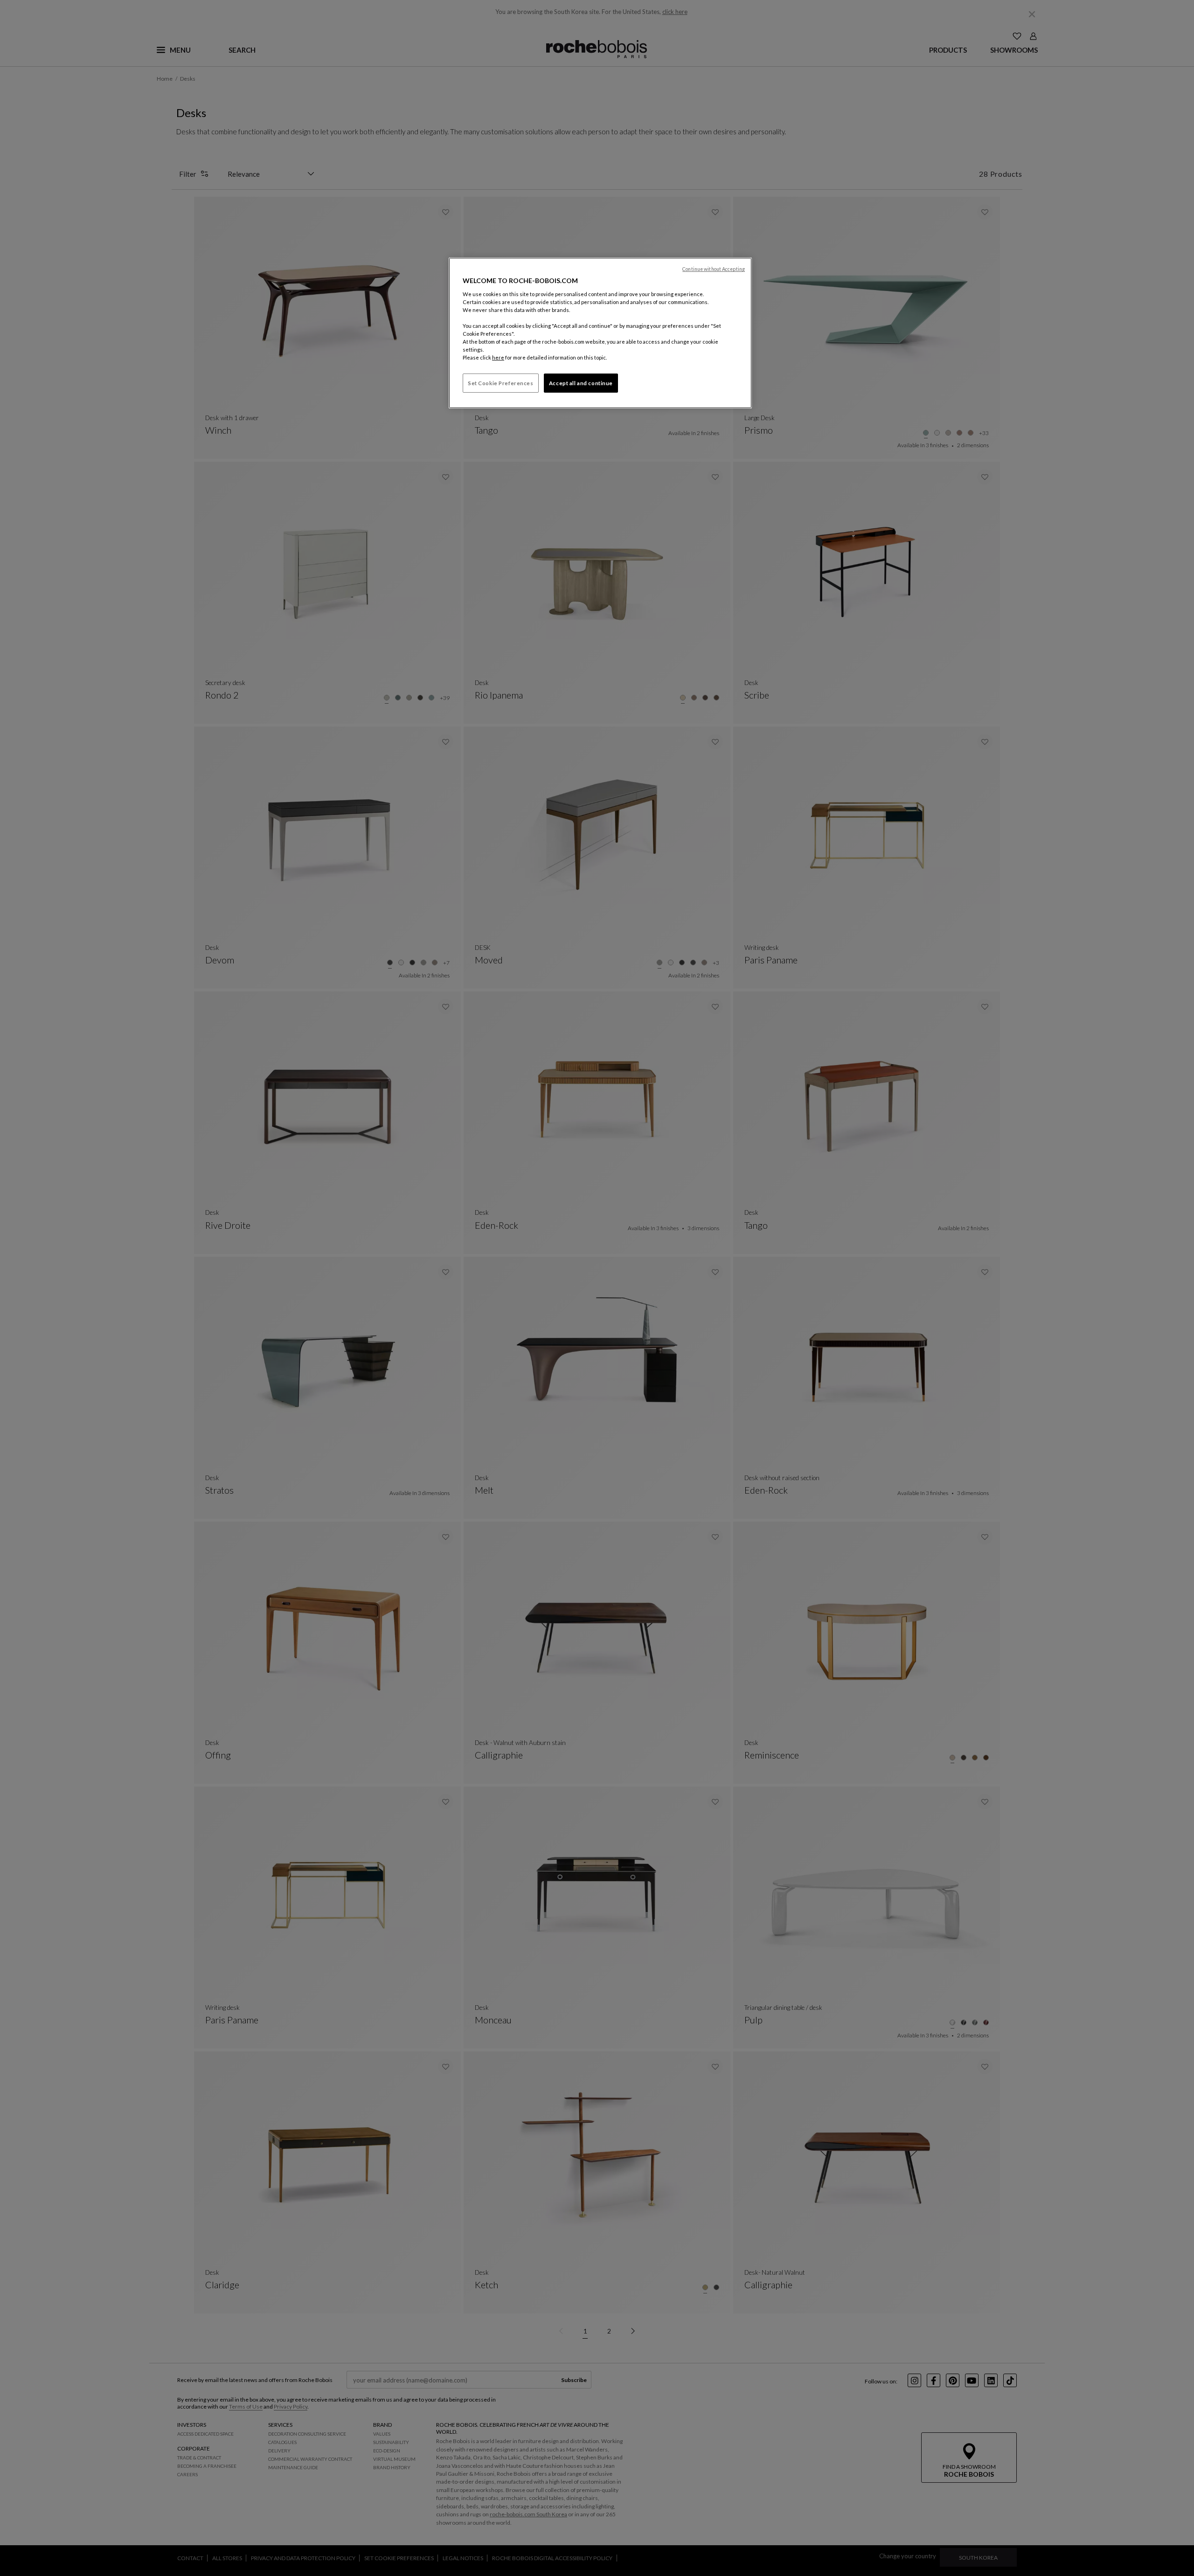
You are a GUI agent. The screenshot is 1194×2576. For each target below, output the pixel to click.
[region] (600, 333)
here (498, 357)
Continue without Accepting (714, 269)
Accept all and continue (581, 383)
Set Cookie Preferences (501, 383)
